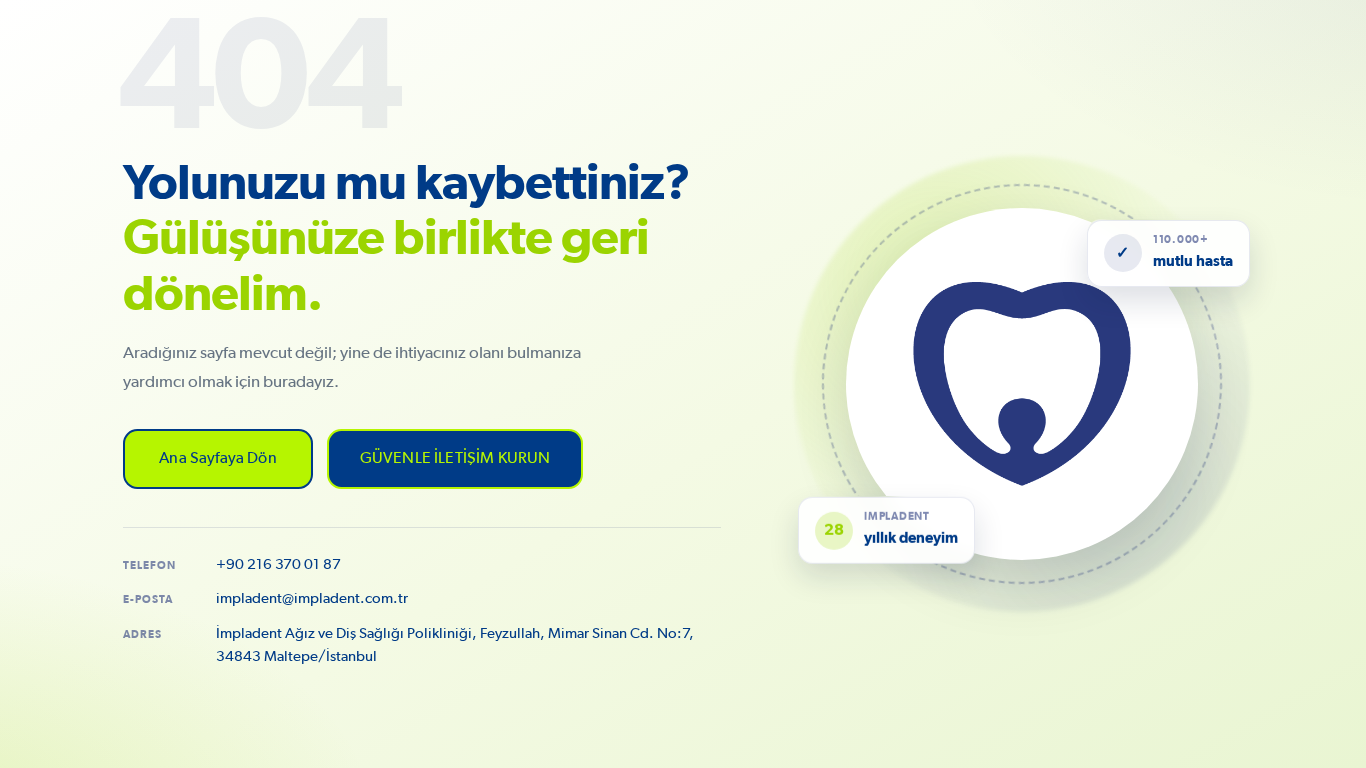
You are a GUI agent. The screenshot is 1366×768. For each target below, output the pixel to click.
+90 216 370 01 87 (278, 564)
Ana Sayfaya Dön (217, 458)
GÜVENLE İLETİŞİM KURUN (455, 458)
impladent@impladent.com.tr (312, 598)
